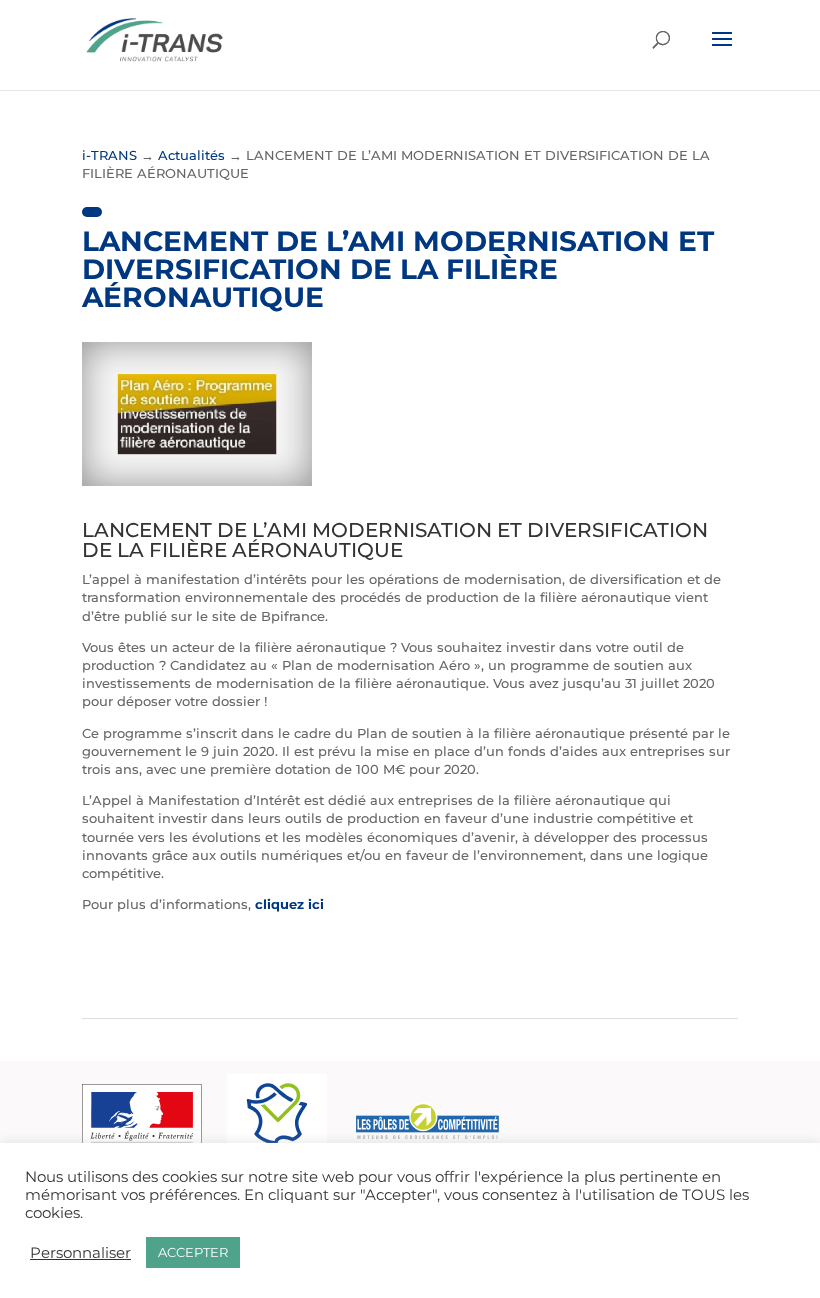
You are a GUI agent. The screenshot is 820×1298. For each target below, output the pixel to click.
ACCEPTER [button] (193, 1252)
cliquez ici (291, 904)
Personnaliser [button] (80, 1253)
